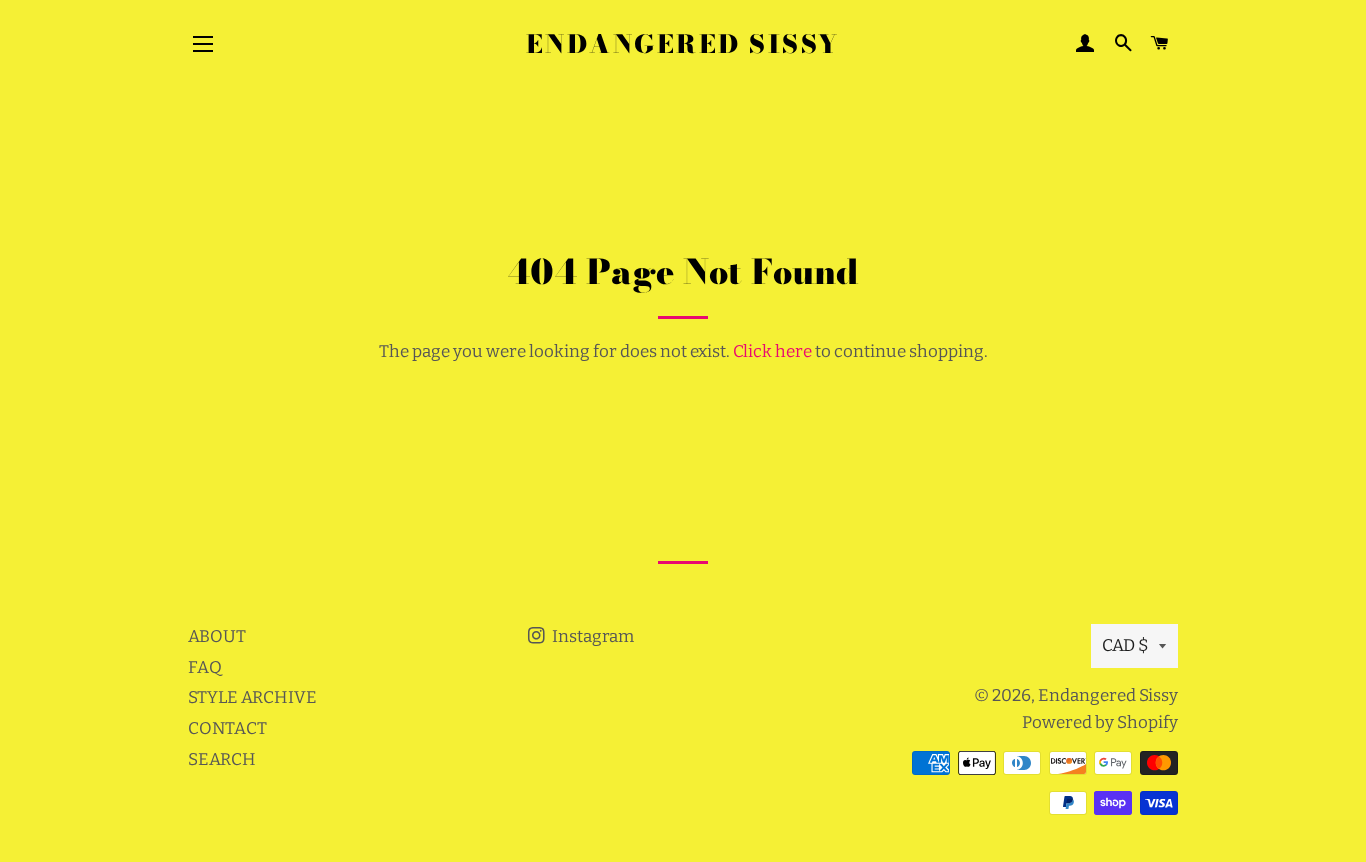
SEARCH (222, 759)
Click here (772, 351)
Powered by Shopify (1100, 722)
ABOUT (217, 636)
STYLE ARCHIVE (252, 697)
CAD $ (1125, 645)
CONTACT (227, 728)
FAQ (205, 667)
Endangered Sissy (683, 44)
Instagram (591, 636)
